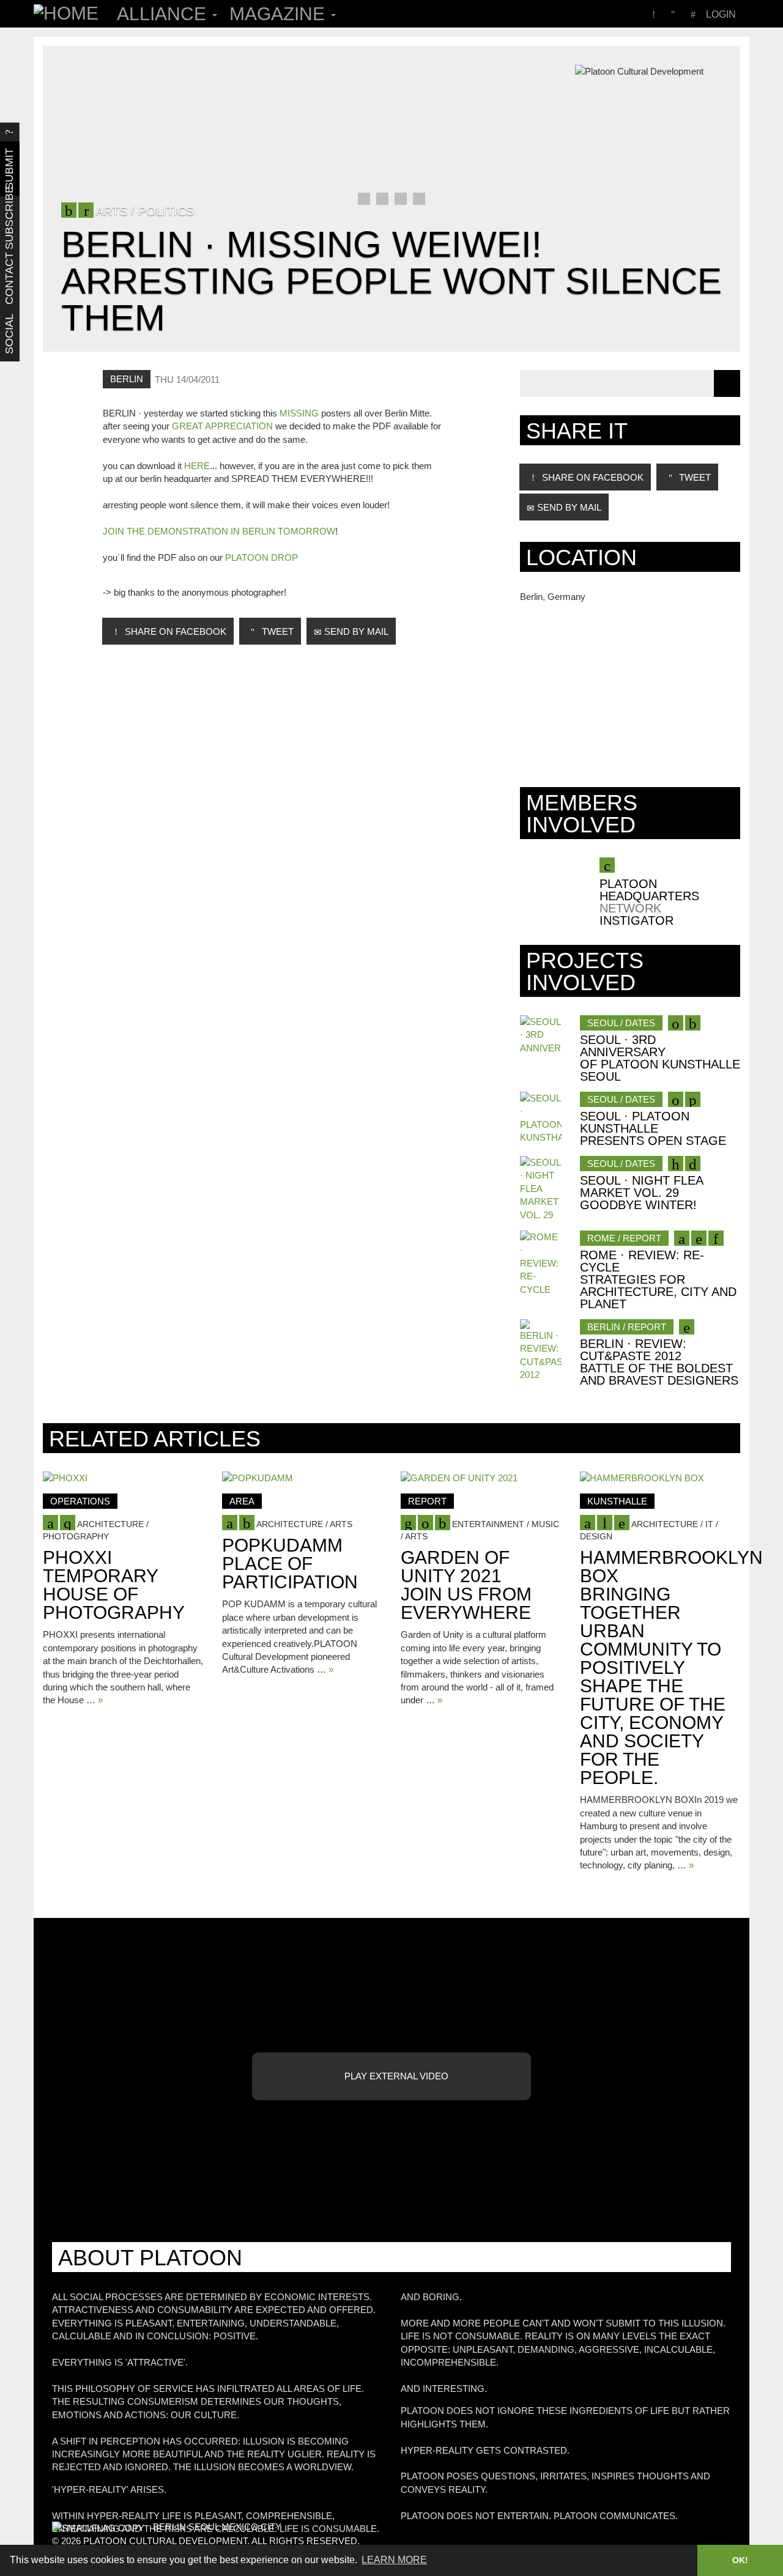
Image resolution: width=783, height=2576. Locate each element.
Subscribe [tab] (9, 224)
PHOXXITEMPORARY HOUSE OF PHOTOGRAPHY (114, 1585)
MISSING (299, 413)
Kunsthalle (617, 1501)
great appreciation (222, 426)
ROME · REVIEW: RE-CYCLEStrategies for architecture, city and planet (658, 1279)
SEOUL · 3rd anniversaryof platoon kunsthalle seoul (660, 1058)
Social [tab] (9, 334)
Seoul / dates (621, 1023)
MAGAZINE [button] (280, 14)
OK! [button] (740, 2560)
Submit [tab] (9, 169)
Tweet (276, 631)
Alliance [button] (164, 14)
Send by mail (355, 631)
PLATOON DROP (262, 557)
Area (242, 1501)
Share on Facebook (174, 631)
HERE (197, 466)
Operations (80, 1501)
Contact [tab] (9, 279)
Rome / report (624, 1238)
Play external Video (395, 2076)
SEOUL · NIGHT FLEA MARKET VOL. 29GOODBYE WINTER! (641, 1193)
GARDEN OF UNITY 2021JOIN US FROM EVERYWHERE (466, 1585)
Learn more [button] (394, 2560)
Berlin (127, 379)
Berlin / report (627, 1327)
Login (721, 14)
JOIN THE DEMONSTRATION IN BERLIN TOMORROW (219, 531)
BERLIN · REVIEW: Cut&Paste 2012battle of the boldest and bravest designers (659, 1362)
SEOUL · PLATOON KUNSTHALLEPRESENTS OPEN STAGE (653, 1128)
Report (427, 1501)
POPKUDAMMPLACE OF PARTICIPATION (290, 1564)
